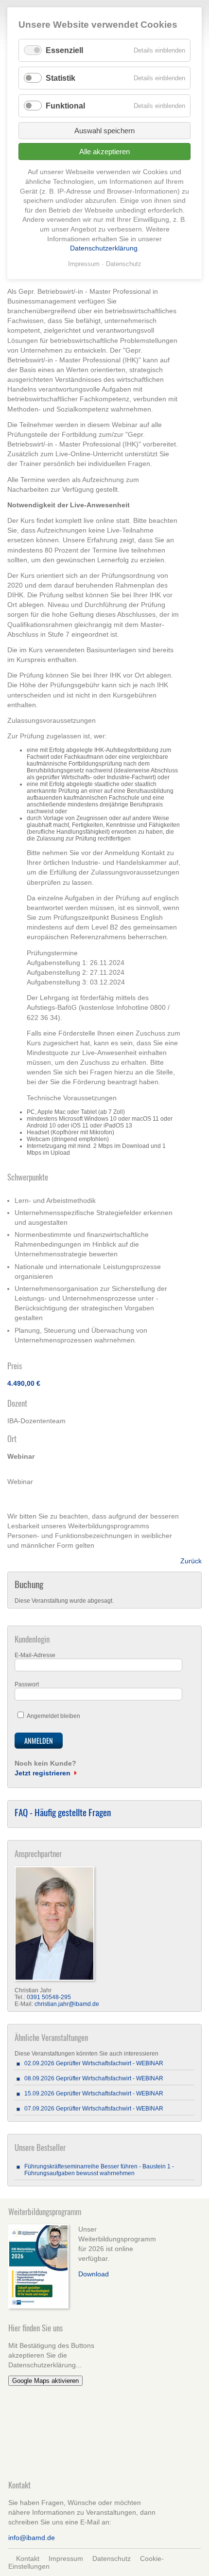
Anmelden (39, 1741)
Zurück (191, 1561)
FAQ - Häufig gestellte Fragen (63, 1812)
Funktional (65, 106)
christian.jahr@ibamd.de (67, 2004)
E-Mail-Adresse (35, 1655)
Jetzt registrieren (43, 1773)
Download (94, 2274)
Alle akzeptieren (104, 152)
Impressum (66, 2558)
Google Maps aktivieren (45, 2381)
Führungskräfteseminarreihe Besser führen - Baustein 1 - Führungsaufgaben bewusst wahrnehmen (99, 2170)
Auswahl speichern (104, 131)
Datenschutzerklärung (104, 248)
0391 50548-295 (49, 1997)
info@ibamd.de (32, 2538)
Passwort (27, 1684)
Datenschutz (112, 2558)
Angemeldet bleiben (53, 1716)
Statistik (61, 78)
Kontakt (28, 2558)
